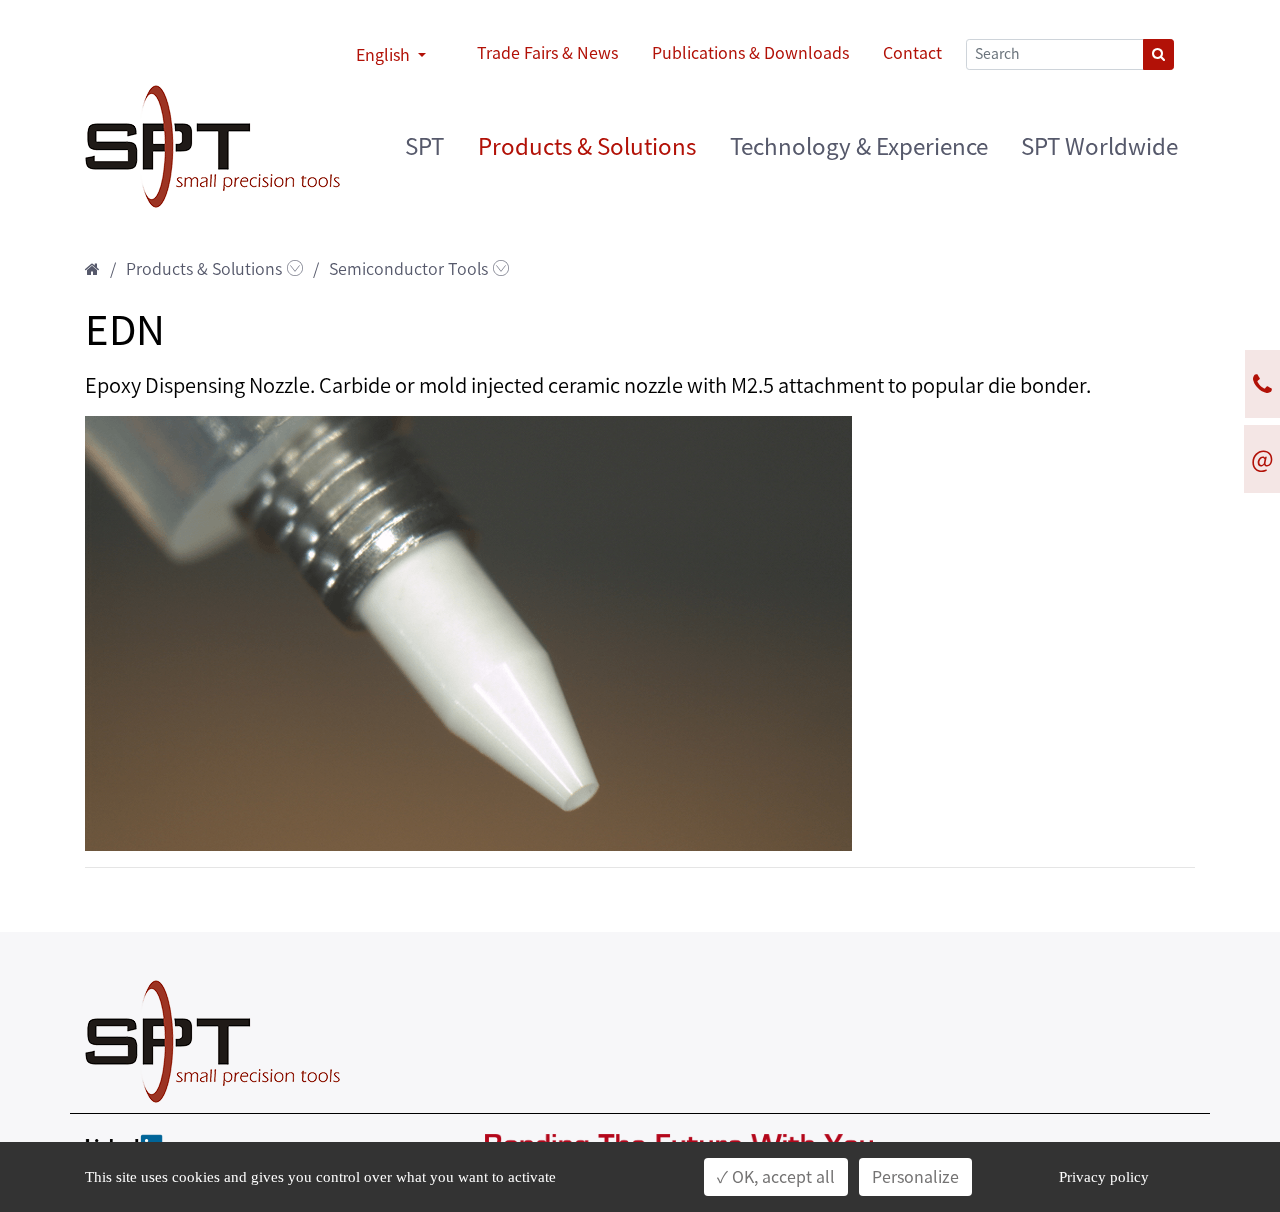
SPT (424, 146)
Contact (912, 53)
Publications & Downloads (750, 53)
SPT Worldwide (1099, 146)
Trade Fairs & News (547, 53)
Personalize (915, 1177)
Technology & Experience (859, 146)
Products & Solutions (587, 146)
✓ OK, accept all (776, 1177)
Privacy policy (1104, 1177)
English (385, 55)
